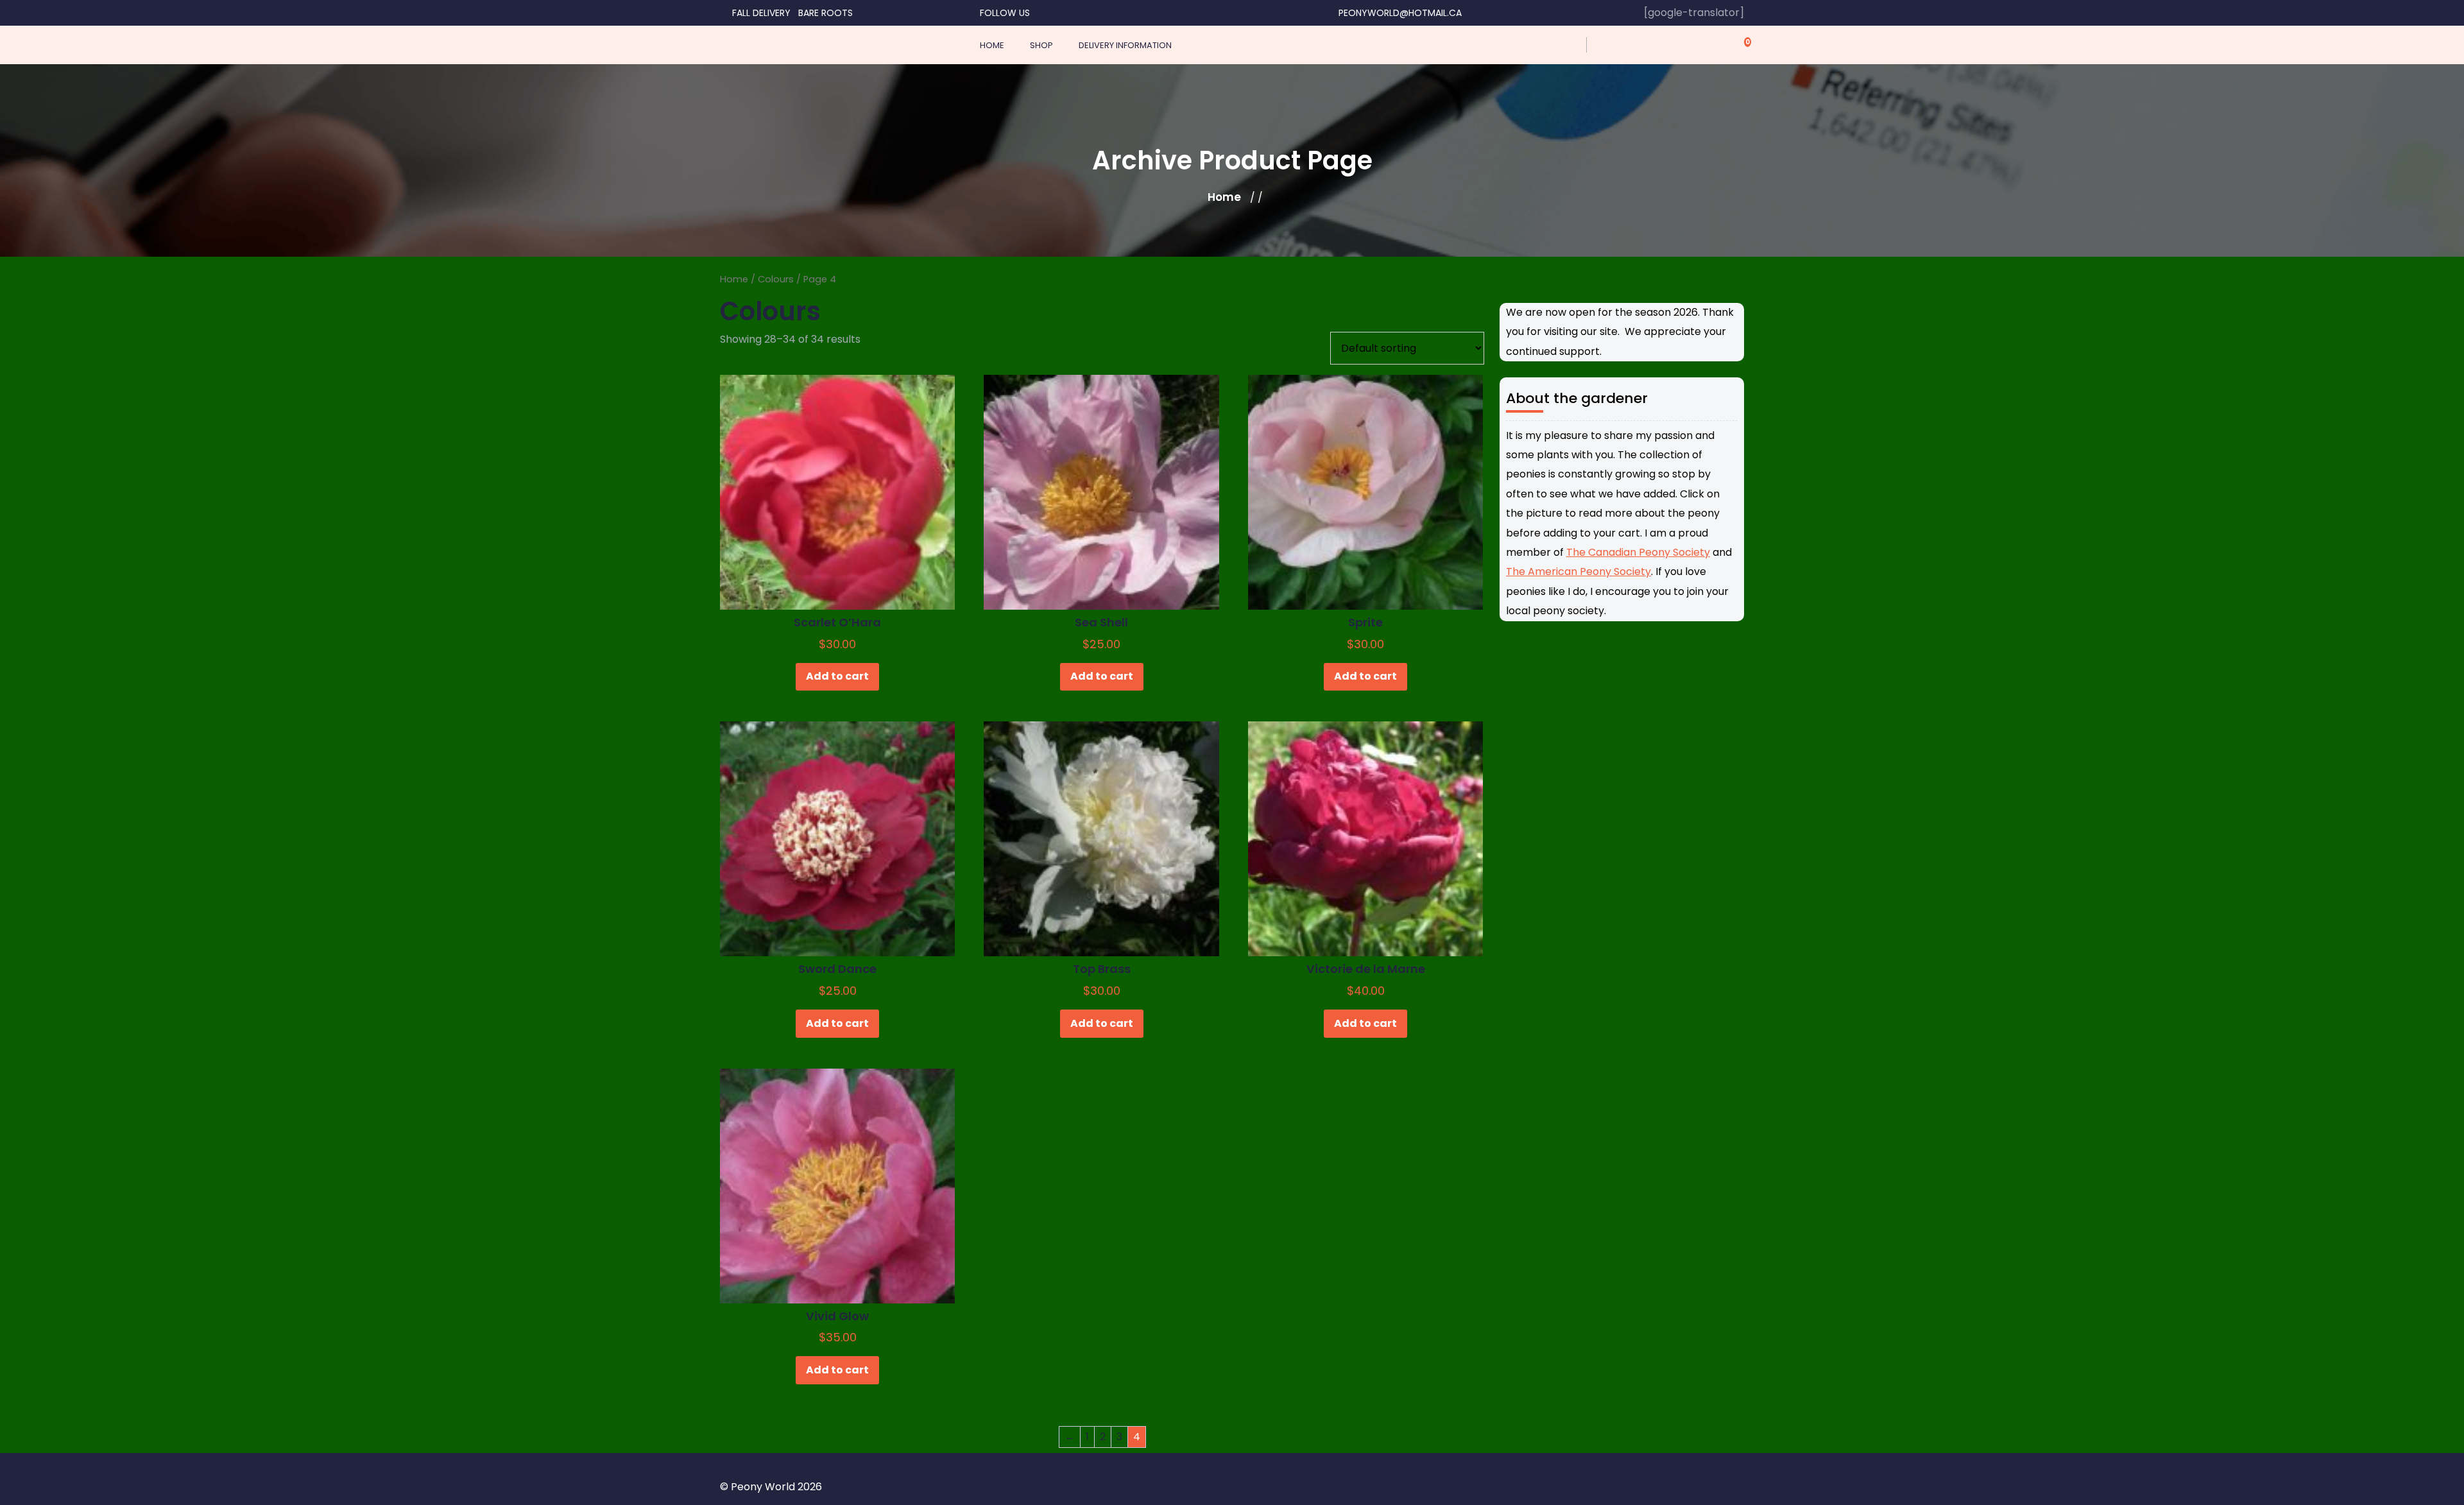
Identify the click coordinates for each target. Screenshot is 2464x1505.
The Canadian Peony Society (1638, 552)
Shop (1041, 45)
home (992, 45)
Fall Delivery (761, 13)
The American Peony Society (1579, 572)
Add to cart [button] (837, 676)
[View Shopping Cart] (1740, 45)
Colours (776, 279)
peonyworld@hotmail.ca (1400, 13)
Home (1224, 197)
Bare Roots (826, 13)
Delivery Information (1125, 45)
